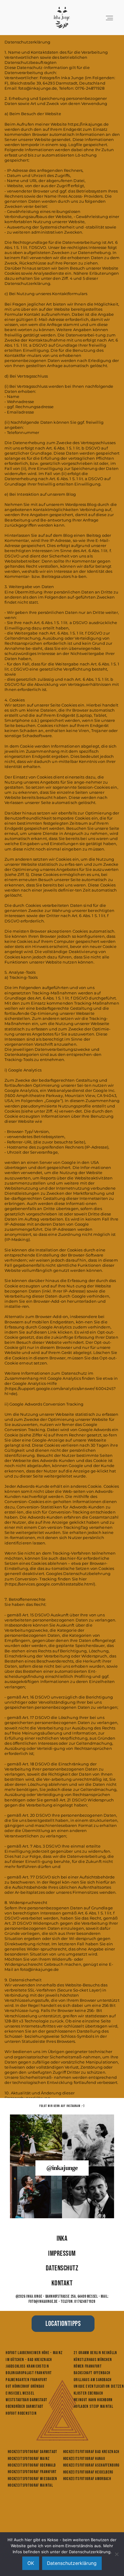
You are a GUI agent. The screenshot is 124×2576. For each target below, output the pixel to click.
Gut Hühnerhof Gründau (25, 2386)
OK (31, 2563)
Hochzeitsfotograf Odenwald (32, 2465)
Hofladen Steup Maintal (93, 2407)
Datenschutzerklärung (72, 2563)
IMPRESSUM (62, 2253)
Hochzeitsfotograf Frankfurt (32, 2472)
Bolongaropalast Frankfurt (29, 2373)
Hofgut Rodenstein (21, 2413)
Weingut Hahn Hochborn (93, 2400)
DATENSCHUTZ (62, 2268)
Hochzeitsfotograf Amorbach (87, 2479)
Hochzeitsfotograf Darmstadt (33, 2452)
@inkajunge (62, 2168)
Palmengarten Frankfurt (26, 2380)
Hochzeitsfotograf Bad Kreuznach (91, 2452)
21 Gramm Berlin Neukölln (96, 2353)
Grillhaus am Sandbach (93, 2380)
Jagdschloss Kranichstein (27, 2366)
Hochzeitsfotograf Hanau (84, 2459)
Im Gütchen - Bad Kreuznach (29, 2360)
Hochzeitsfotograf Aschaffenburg (91, 2465)
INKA (62, 2238)
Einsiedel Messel (20, 2393)
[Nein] (116, 2554)
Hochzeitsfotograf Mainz (29, 2459)
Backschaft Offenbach (92, 2373)
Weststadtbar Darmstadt (26, 2400)
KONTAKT (62, 2283)
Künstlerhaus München (93, 2360)
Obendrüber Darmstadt (25, 2407)
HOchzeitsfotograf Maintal (30, 2485)
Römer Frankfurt (88, 2366)
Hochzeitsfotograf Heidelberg (88, 2472)
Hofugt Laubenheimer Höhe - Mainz (34, 2353)
